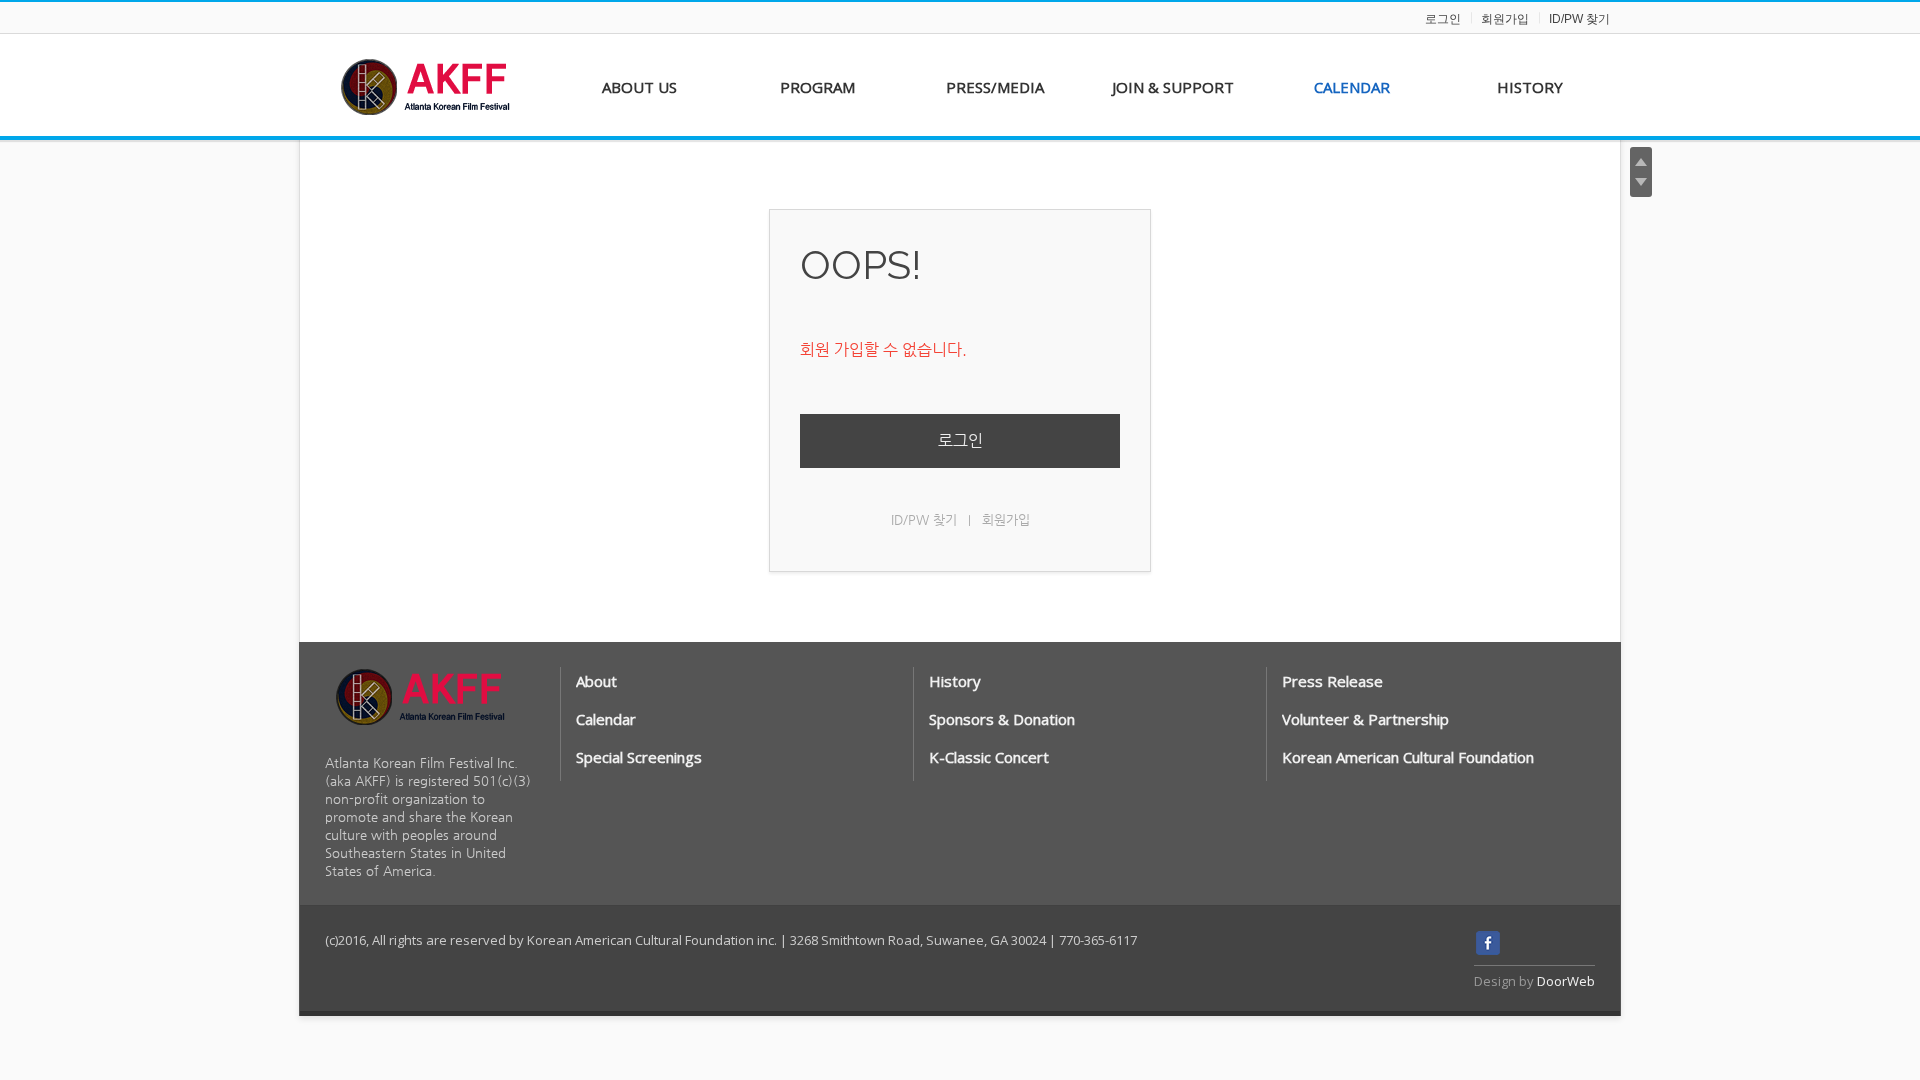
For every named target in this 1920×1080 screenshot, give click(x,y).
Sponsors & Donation (1002, 719)
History (955, 681)
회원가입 (1505, 19)
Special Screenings (639, 757)
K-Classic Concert (989, 757)
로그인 (1443, 19)
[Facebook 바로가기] (1488, 950)
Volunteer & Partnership (1365, 719)
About (596, 681)
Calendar (606, 719)
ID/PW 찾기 (1579, 19)
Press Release (1332, 681)
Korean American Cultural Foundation (1408, 757)
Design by (1534, 981)
